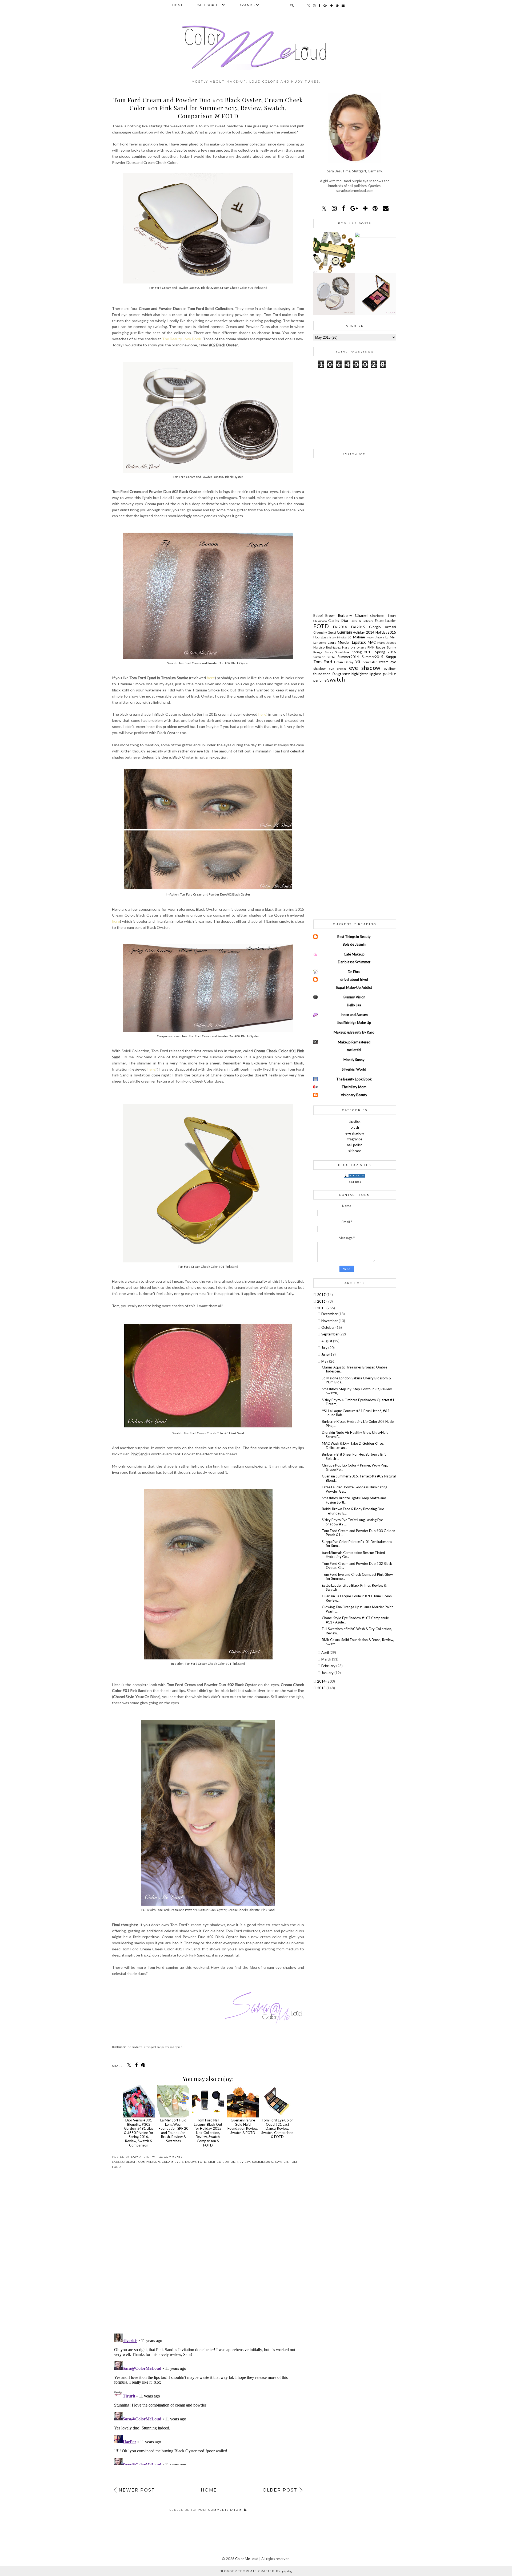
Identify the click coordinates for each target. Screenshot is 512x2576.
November (330, 1321)
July (325, 1348)
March (327, 1659)
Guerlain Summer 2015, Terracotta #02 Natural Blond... (359, 1478)
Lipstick (360, 642)
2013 (322, 1688)
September (330, 1334)
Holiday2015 (386, 632)
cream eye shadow (179, 2162)
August (327, 1341)
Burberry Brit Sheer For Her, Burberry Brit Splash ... (354, 1456)
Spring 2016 (386, 652)
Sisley (330, 652)
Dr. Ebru (354, 972)
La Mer (391, 637)
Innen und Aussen (354, 1015)
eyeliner (390, 669)
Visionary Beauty (354, 1095)
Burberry (346, 615)
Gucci (332, 632)
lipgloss (376, 674)
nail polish (355, 1145)
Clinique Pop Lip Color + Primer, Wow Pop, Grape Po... (355, 1467)
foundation (323, 674)
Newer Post (137, 2490)
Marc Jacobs (387, 642)
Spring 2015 (363, 652)
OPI (354, 647)
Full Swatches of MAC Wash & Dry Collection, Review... (357, 1631)
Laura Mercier (340, 642)
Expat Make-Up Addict (354, 987)
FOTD (202, 2162)
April (325, 1652)
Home (178, 5)
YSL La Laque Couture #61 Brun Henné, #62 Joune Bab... (356, 1413)
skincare (355, 1151)
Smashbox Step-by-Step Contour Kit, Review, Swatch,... (357, 1391)
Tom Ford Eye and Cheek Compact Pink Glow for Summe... (357, 1577)
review (244, 2162)
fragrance (342, 674)
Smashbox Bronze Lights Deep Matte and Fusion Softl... (354, 1500)
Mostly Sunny (354, 1060)
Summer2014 (350, 657)
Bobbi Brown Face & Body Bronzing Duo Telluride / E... (353, 1511)
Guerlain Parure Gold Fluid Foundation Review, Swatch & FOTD (243, 2126)
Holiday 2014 (364, 632)
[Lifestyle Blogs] (355, 1176)
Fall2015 (360, 627)
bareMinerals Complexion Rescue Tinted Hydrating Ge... (353, 1555)
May (325, 1361)
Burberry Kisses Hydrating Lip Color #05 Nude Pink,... (358, 1424)
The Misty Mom (354, 1087)
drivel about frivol (354, 979)
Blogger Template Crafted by (256, 2571)
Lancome (321, 642)
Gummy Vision (354, 997)
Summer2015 (263, 2162)
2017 (322, 1295)
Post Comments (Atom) (221, 2510)
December (330, 1314)
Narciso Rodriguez (328, 647)
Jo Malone (357, 637)
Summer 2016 (325, 657)
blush (131, 2162)
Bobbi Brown (326, 615)
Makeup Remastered (354, 1042)
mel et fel (354, 1050)
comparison (149, 2162)
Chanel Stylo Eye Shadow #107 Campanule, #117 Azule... (356, 1620)
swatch (282, 2162)
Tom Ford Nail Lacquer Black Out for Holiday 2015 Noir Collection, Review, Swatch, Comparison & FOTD (208, 2133)
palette (389, 674)
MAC (373, 642)
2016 (322, 1301)
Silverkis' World (354, 1069)
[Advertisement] (355, 408)
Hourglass (321, 637)
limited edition (222, 2162)
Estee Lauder (385, 621)
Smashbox (343, 652)
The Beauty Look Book (182, 339)
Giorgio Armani (383, 627)
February (329, 1666)
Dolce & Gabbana (363, 621)
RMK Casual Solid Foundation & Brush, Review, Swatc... (358, 1642)
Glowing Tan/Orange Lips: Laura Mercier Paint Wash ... (357, 1609)
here (211, 678)
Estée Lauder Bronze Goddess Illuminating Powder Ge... (355, 1489)
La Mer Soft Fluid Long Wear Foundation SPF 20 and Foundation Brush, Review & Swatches (173, 2131)
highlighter (361, 674)
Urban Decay (345, 662)
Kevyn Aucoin (376, 637)
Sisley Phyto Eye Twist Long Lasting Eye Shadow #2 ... (352, 1522)
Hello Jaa (354, 1005)
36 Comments (171, 2157)
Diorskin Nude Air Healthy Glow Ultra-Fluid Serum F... (355, 1435)
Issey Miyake (339, 637)
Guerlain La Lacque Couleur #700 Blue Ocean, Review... (357, 1598)
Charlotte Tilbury (383, 615)
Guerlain (345, 632)
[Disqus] (208, 2255)
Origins (362, 647)
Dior (346, 620)
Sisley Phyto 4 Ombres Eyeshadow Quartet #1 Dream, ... (358, 1402)
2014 (322, 1681)
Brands (247, 5)
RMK (372, 647)
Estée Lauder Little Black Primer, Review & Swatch (354, 1587)
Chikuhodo (321, 621)
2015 (322, 1308)
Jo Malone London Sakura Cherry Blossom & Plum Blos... (356, 1380)
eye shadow (366, 668)
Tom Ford (324, 662)
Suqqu (391, 657)
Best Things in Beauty (354, 937)
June (325, 1354)
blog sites (355, 1182)
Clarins (335, 621)
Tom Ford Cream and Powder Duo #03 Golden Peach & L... (359, 1533)
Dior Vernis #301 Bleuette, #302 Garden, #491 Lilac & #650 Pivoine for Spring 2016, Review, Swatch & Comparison (139, 2133)
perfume (320, 680)
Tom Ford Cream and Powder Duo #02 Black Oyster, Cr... (357, 1566)
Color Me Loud (247, 2559)
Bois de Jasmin (354, 944)
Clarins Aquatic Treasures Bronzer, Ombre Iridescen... (355, 1369)
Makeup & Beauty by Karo (354, 1032)
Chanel (363, 615)
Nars (346, 647)
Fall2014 (342, 627)
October (328, 1327)
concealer (371, 662)
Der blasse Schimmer (354, 962)
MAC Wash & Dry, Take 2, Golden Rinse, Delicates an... (353, 1445)
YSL (359, 662)
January (328, 1673)
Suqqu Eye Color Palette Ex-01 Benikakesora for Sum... (357, 1544)
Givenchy (321, 632)
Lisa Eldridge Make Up (354, 1023)
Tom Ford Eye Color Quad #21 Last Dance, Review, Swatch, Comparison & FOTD (277, 2128)
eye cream (339, 669)
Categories (209, 5)
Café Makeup (354, 954)
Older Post (280, 2490)
